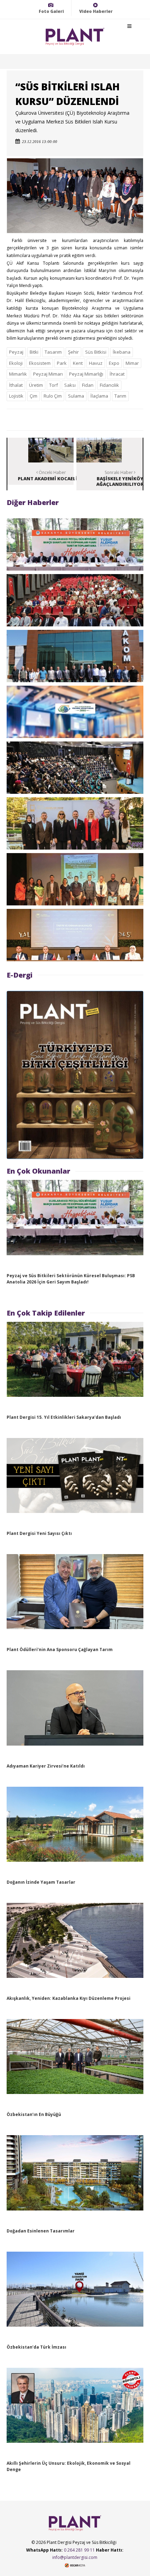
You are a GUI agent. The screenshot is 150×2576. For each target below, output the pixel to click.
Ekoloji (16, 363)
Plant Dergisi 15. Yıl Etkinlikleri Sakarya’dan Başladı (64, 1417)
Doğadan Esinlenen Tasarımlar (41, 2231)
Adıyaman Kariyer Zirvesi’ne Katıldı (46, 1766)
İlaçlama (99, 396)
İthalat (16, 385)
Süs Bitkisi (96, 352)
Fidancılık (109, 385)
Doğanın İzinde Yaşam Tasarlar (41, 1882)
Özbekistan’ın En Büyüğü (34, 2114)
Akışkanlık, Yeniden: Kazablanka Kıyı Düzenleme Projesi (69, 1998)
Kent (78, 363)
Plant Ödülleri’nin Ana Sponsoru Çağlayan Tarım (60, 1649)
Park (62, 363)
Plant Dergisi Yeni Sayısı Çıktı (39, 1533)
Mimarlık (18, 374)
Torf (54, 385)
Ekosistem (40, 363)
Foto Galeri (51, 11)
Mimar (132, 363)
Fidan (88, 385)
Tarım (120, 396)
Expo (114, 363)
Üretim (36, 385)
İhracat (117, 374)
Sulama (76, 396)
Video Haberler (96, 11)
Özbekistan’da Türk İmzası (36, 2347)
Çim (33, 396)
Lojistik (16, 396)
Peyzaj (16, 352)
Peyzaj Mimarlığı (86, 374)
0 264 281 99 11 (79, 2550)
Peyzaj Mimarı (48, 374)
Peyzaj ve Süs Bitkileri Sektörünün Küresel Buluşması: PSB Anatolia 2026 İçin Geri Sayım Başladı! (71, 1279)
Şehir (73, 352)
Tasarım (53, 352)
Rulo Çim (53, 396)
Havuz (96, 363)
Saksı (70, 385)
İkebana (122, 352)
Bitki (34, 352)
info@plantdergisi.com (75, 2557)
